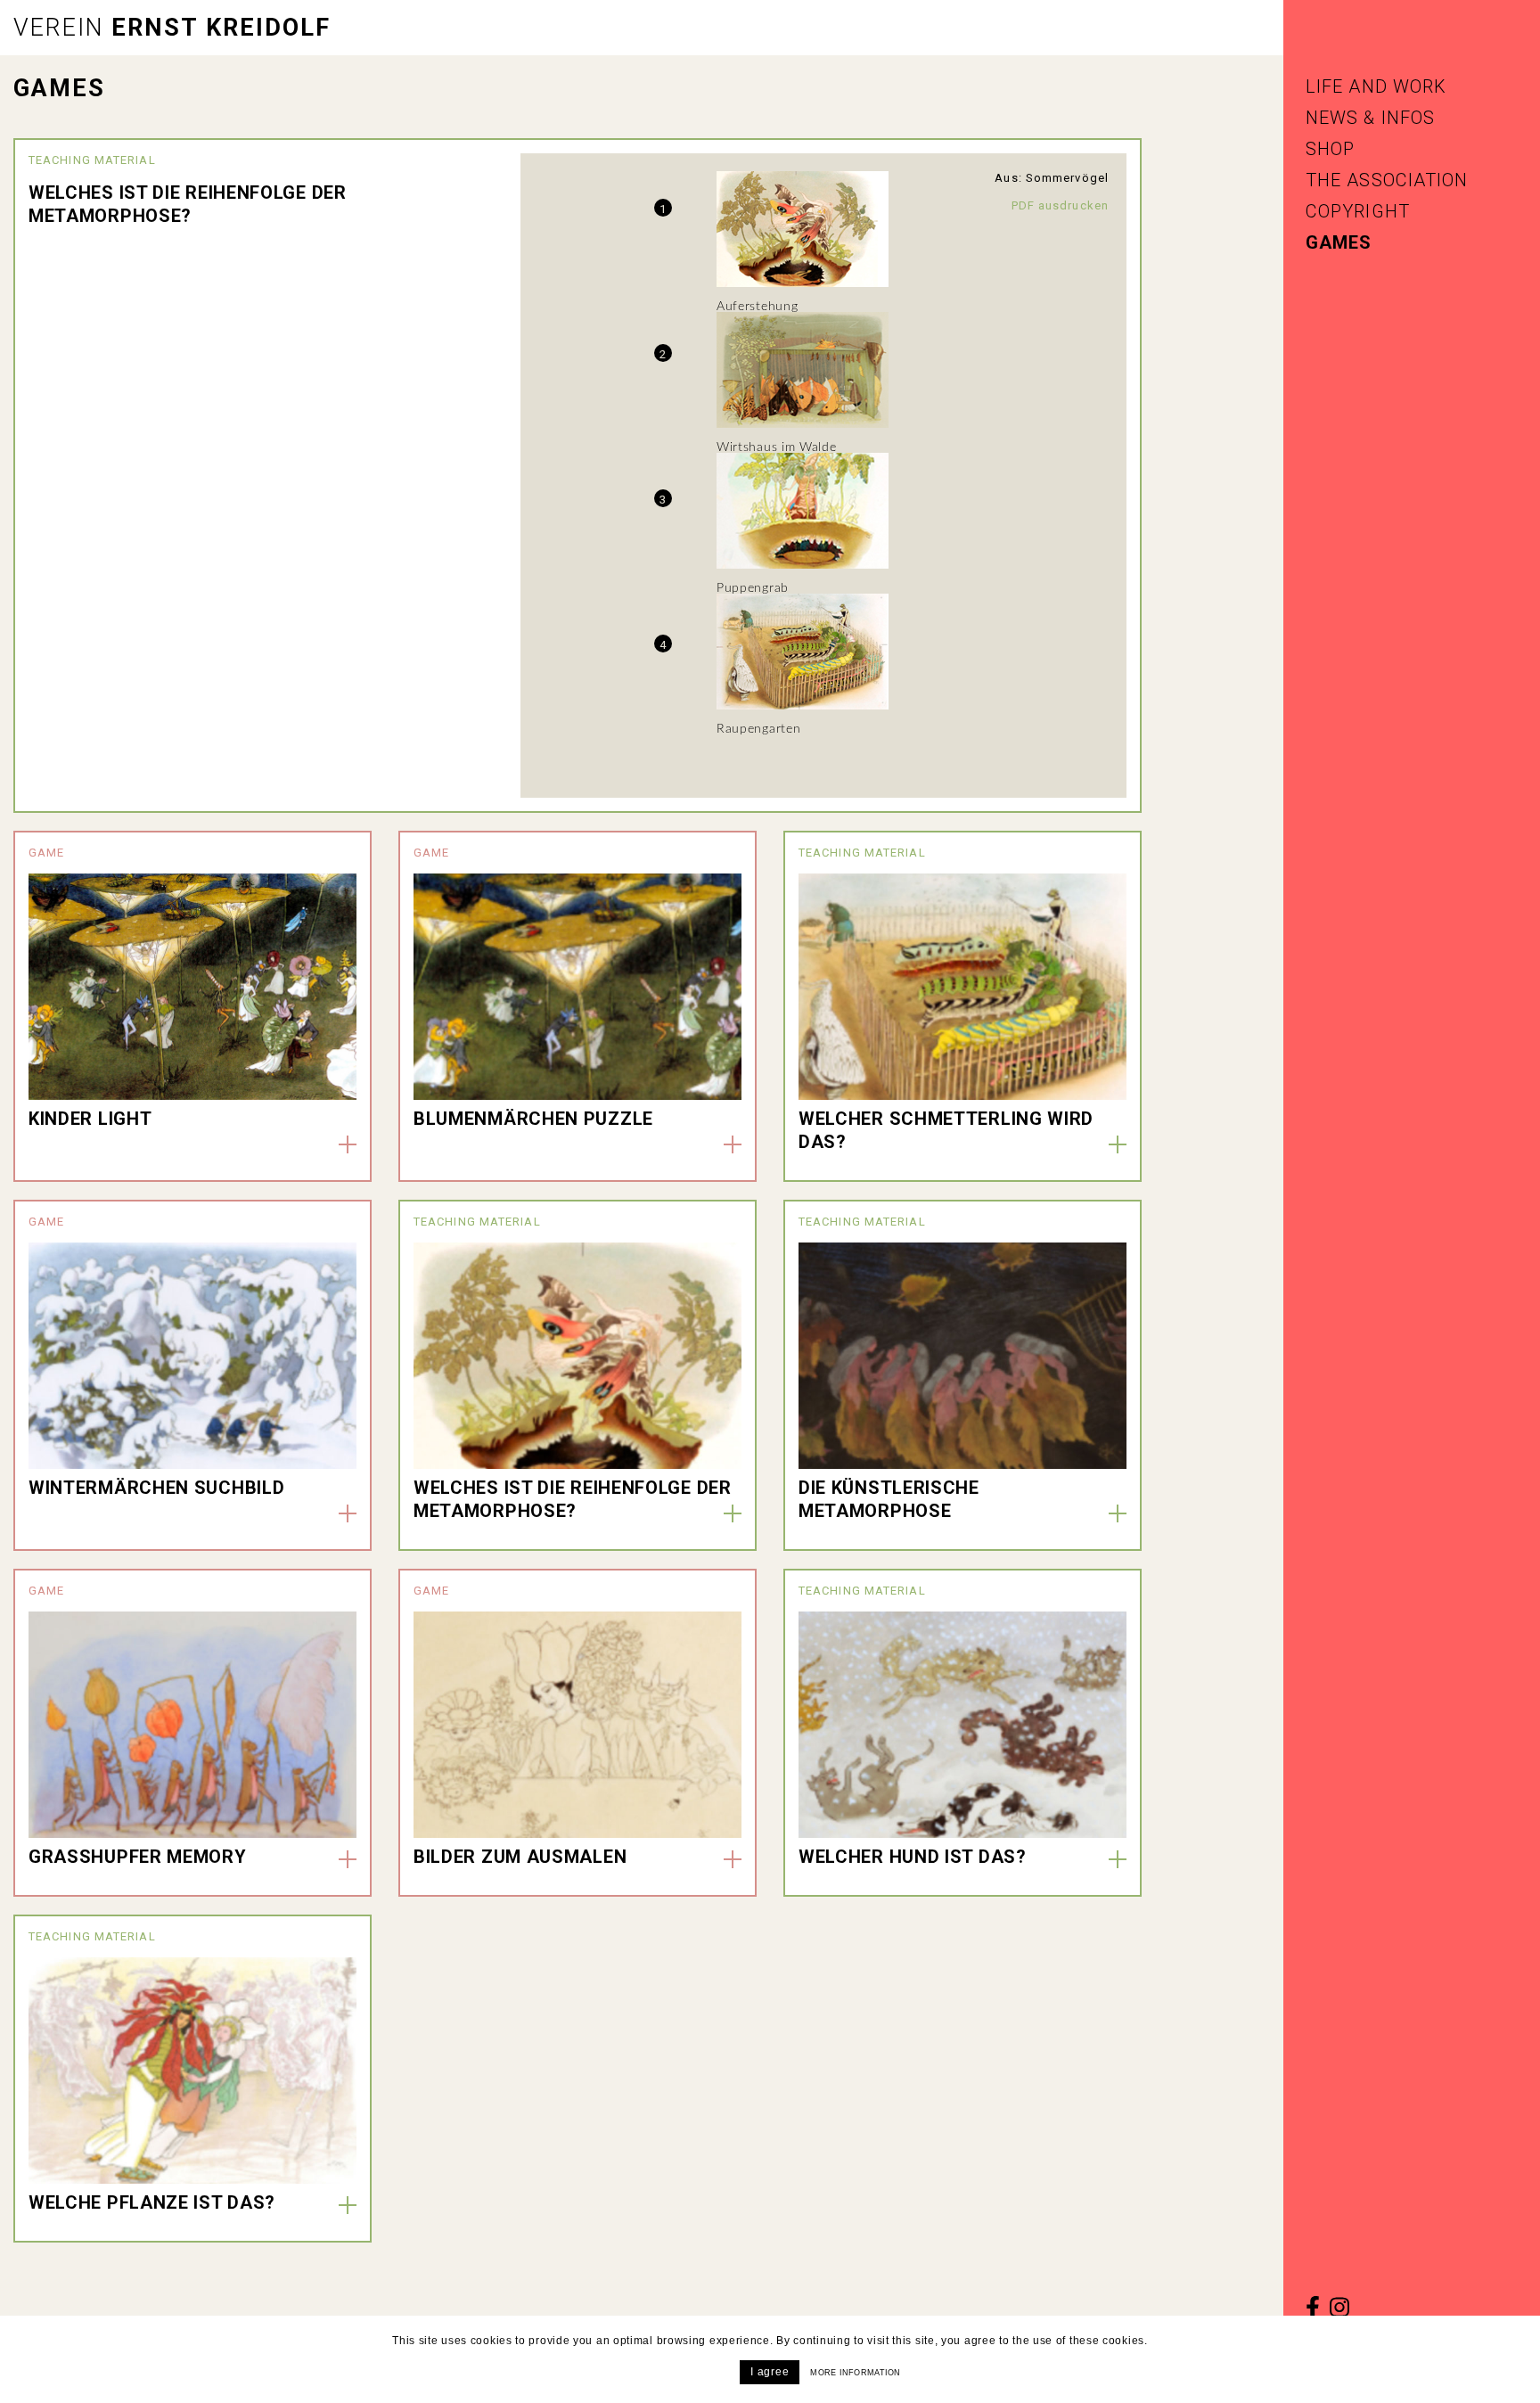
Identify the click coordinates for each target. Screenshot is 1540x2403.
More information (855, 2373)
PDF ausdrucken (1060, 205)
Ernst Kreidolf (172, 28)
